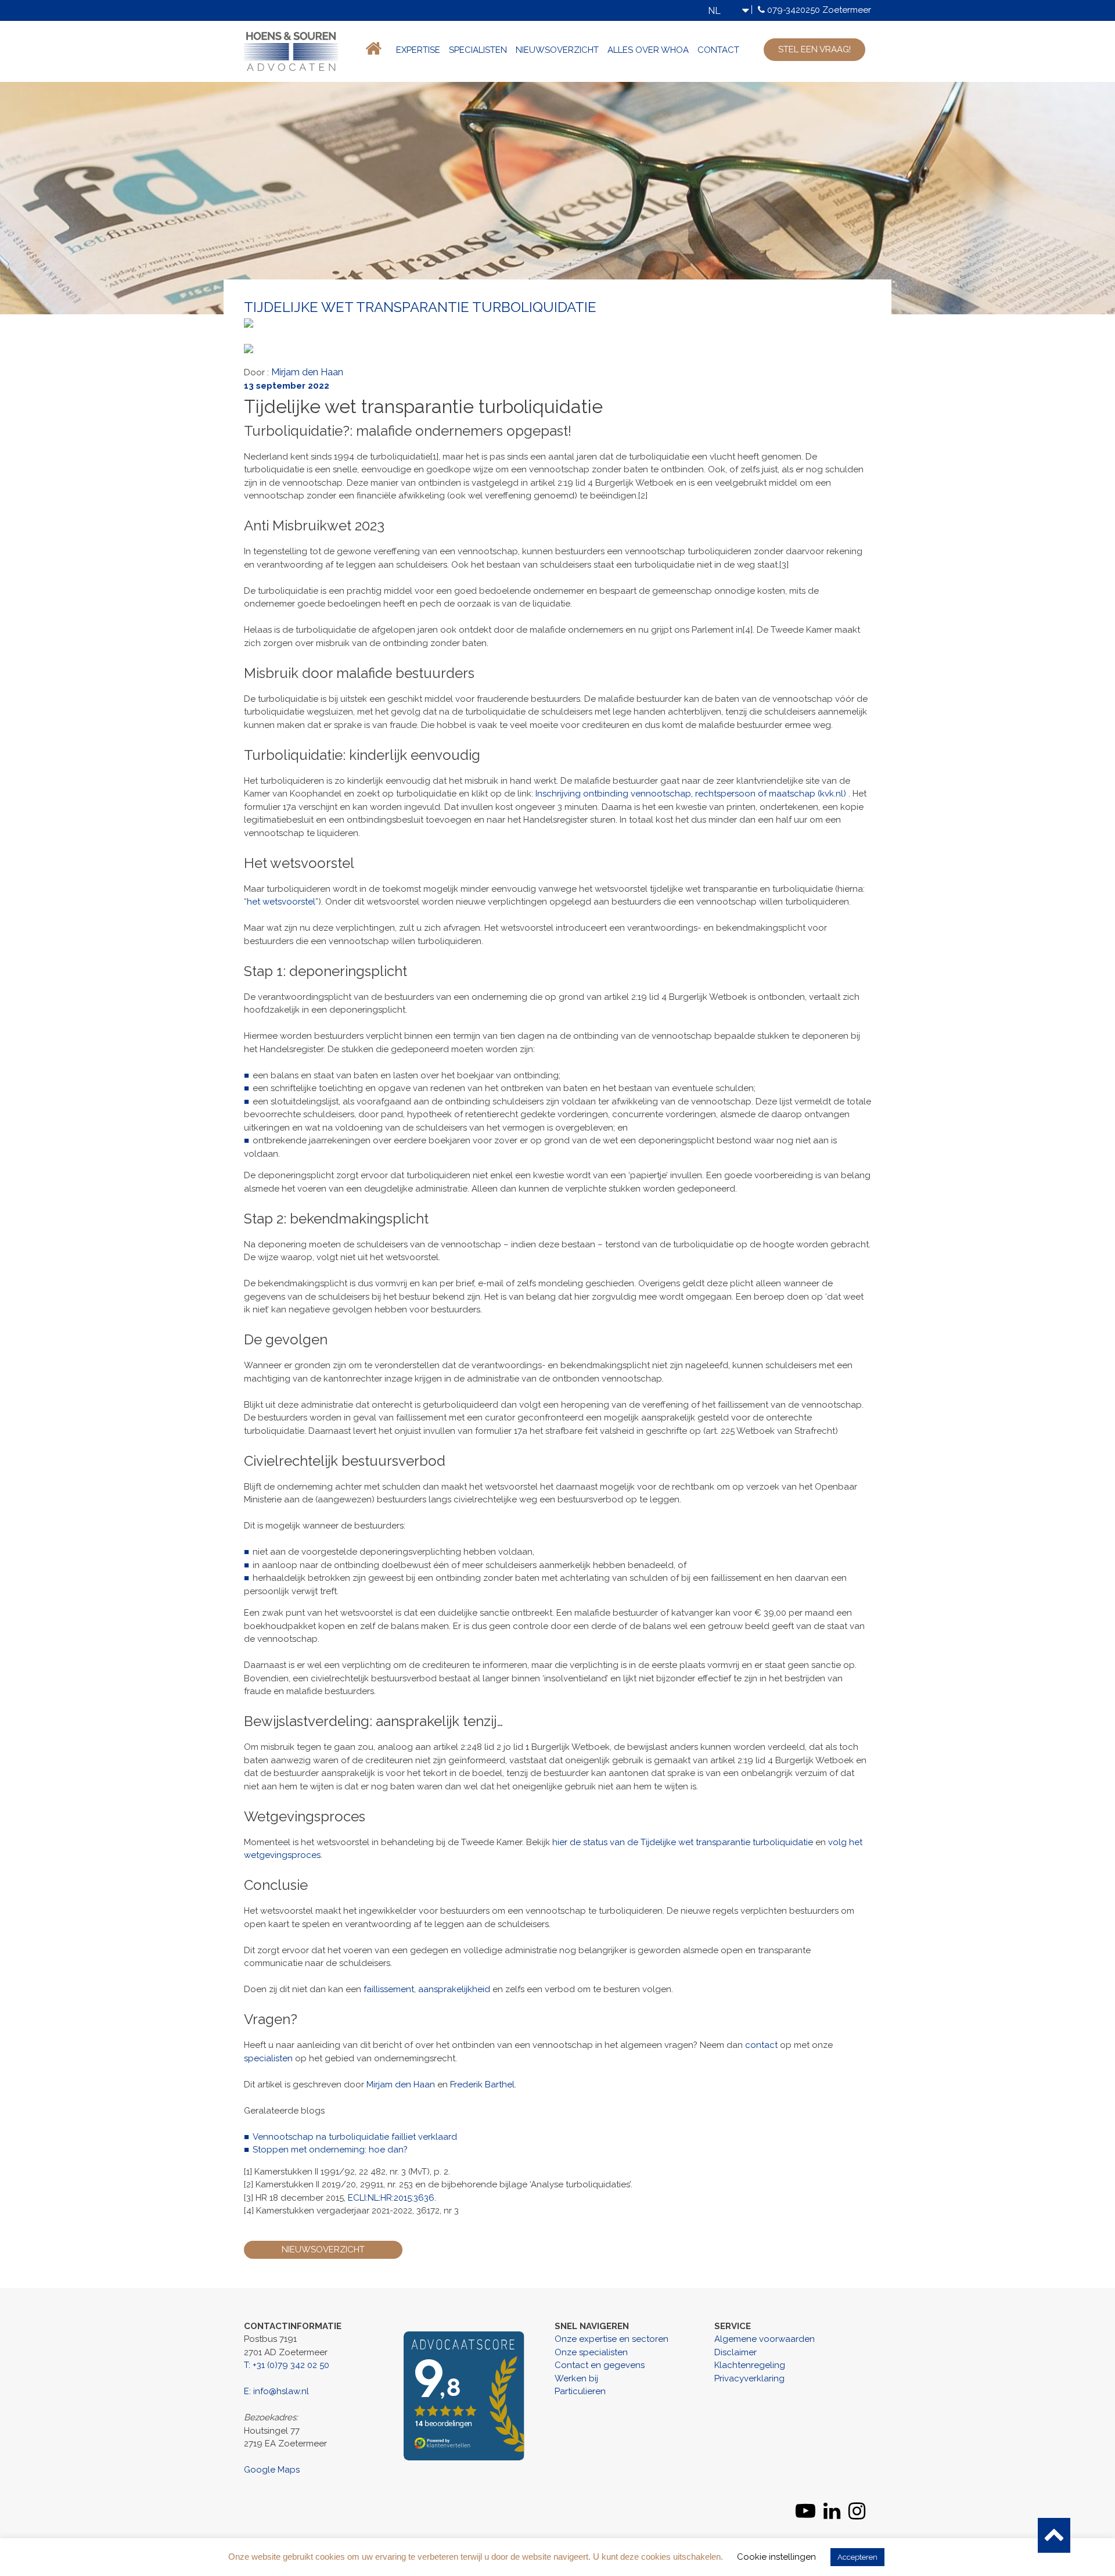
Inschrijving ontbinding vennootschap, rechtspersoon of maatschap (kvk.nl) (691, 794)
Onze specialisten (591, 2352)
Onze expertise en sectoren (612, 2339)
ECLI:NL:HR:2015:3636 (391, 2198)
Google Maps (272, 2470)
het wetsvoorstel (281, 902)
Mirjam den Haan (307, 372)
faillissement (389, 1989)
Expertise (418, 50)
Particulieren (580, 2391)
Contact (718, 50)
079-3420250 (794, 10)
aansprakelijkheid (454, 1989)
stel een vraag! (814, 49)
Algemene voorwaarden (765, 2339)
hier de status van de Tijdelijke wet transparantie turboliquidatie (683, 1842)
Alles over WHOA (648, 50)
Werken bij (576, 2378)
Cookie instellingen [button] (776, 2557)
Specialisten (478, 50)
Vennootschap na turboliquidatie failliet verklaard (355, 2137)
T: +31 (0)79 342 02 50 (287, 2365)
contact (761, 2045)
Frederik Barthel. (483, 2085)
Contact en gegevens (600, 2365)
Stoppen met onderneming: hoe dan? (330, 2150)
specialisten (268, 2058)
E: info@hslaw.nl (276, 2391)
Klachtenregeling (750, 2365)
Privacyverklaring (749, 2378)
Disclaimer (735, 2352)
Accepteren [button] (857, 2557)
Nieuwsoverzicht (557, 50)
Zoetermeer (847, 10)
